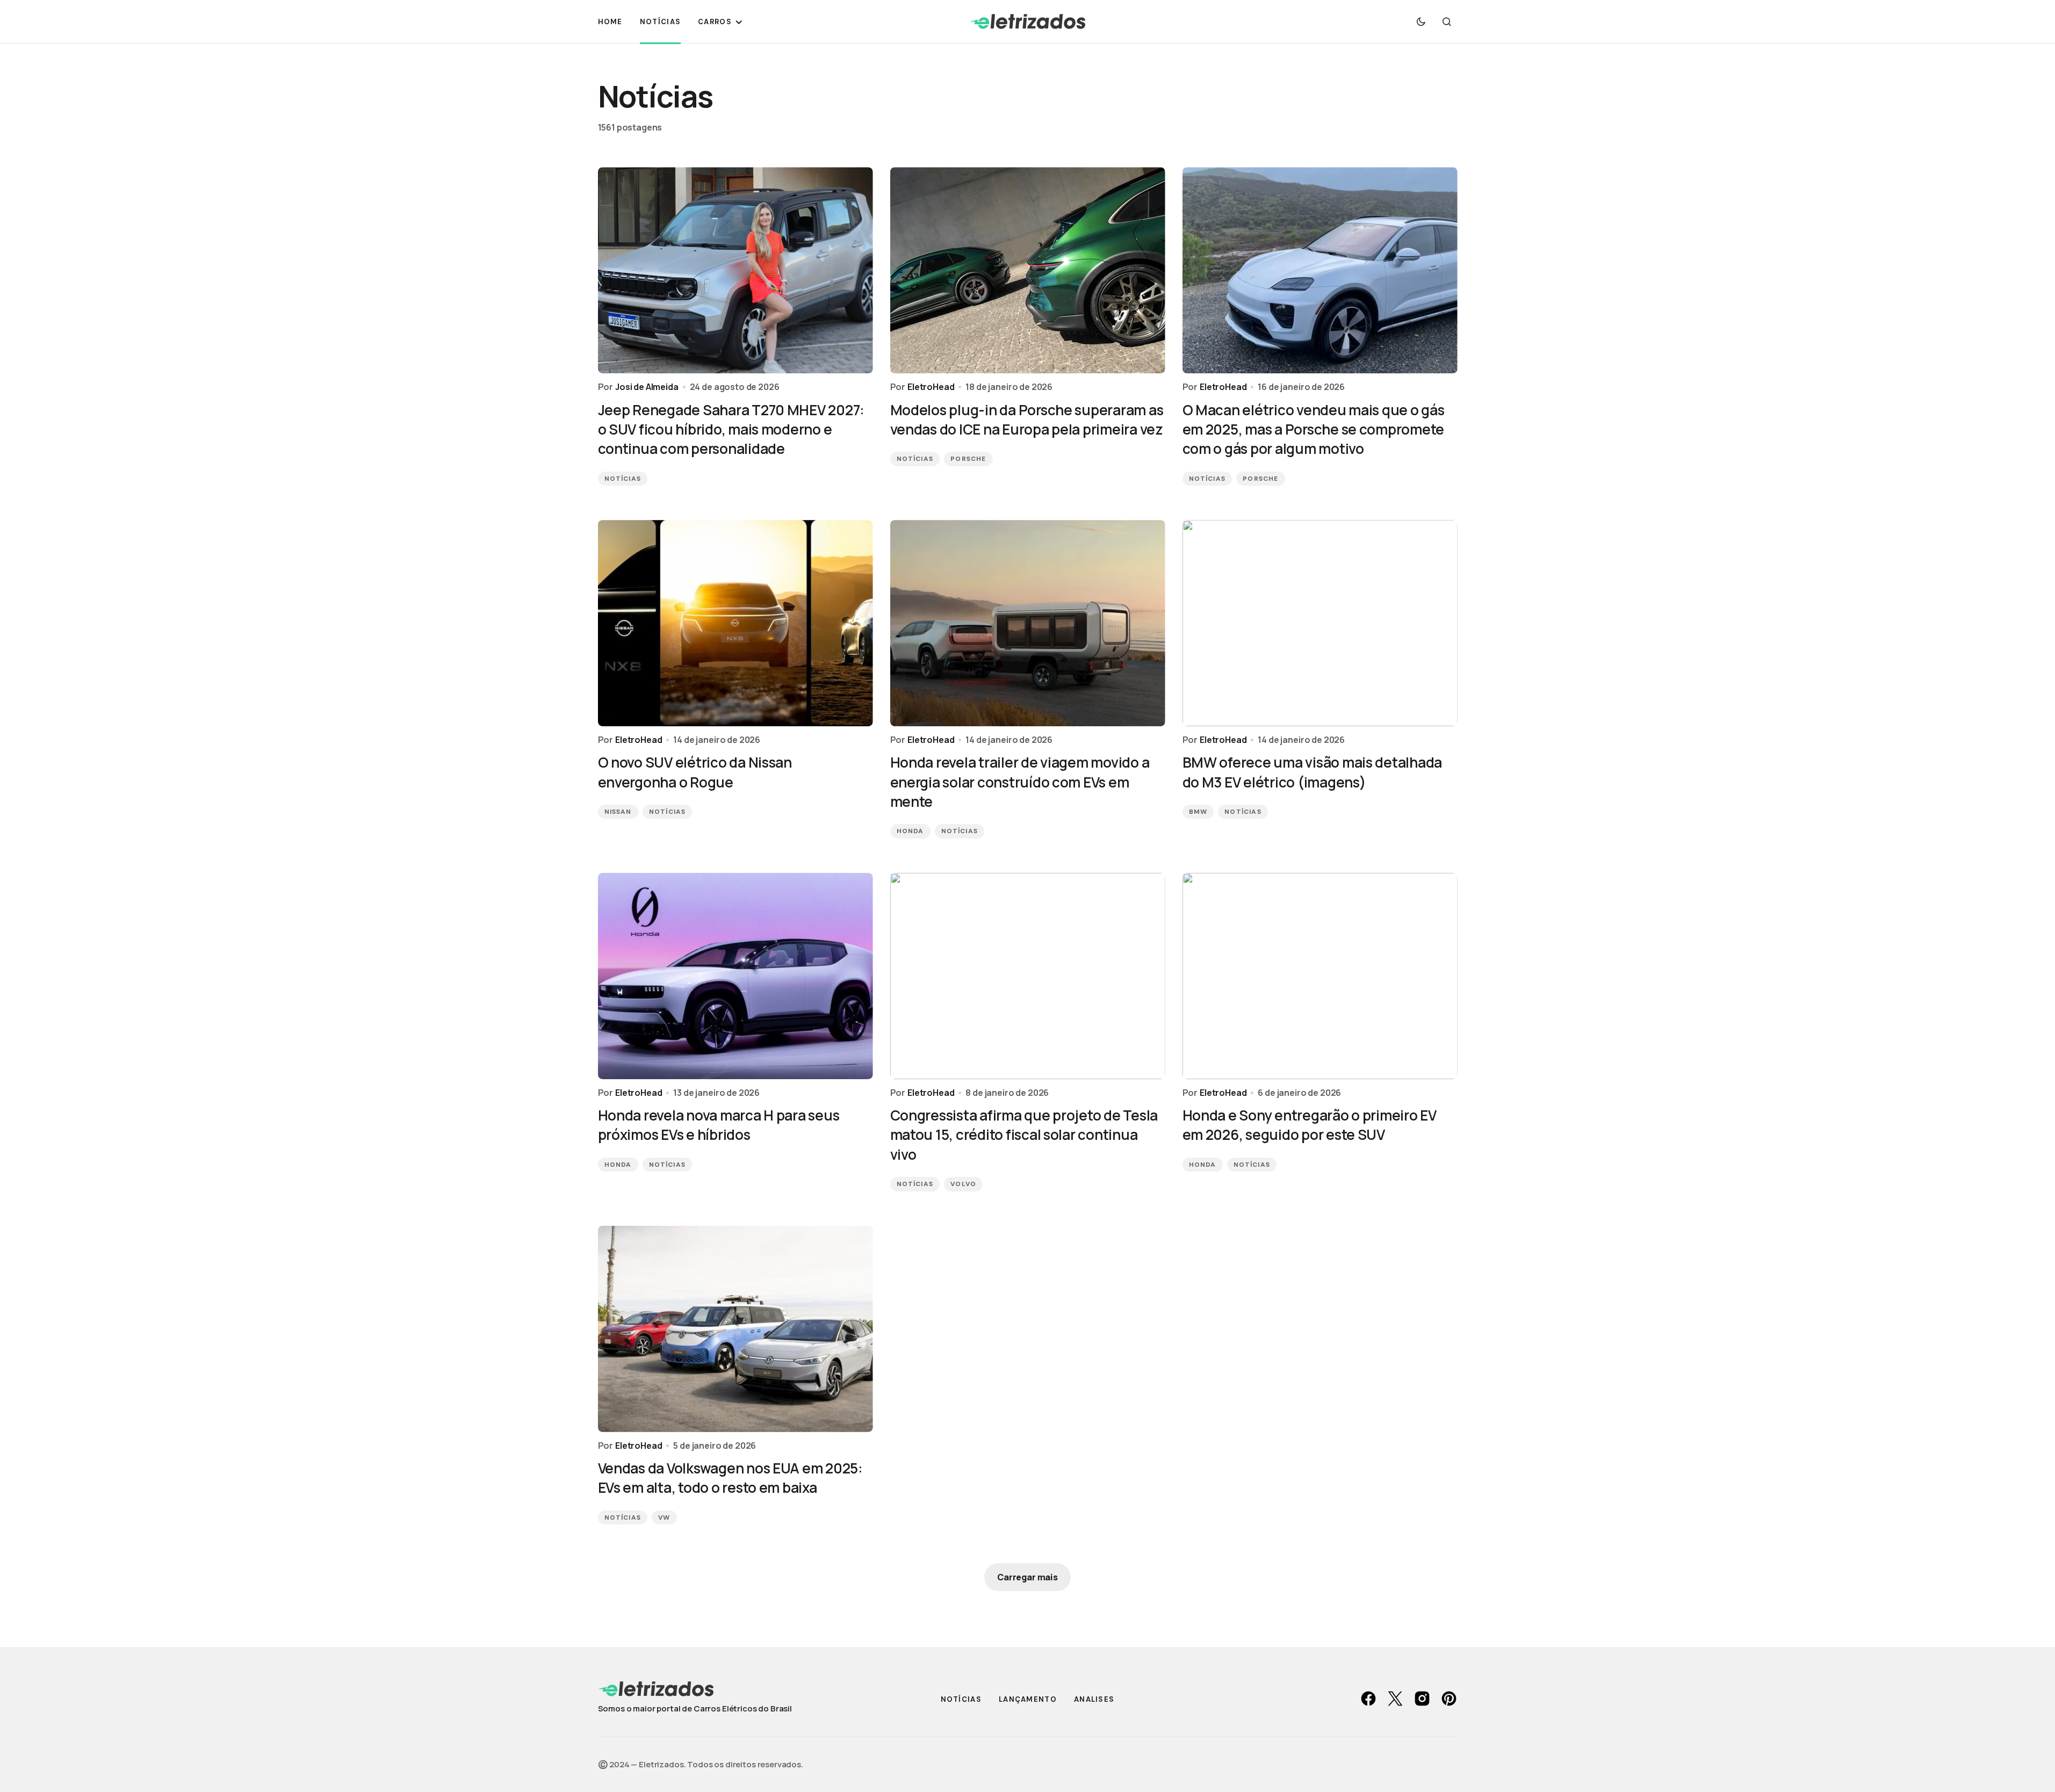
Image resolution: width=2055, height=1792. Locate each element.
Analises (1094, 1699)
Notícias (623, 479)
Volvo (963, 1184)
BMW (1198, 812)
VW (664, 1518)
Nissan (618, 812)
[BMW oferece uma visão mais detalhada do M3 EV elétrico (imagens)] (1320, 623)
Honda (910, 831)
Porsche (968, 459)
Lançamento (1028, 1699)
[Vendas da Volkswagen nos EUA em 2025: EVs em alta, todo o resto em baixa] (736, 1329)
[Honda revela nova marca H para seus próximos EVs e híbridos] (736, 976)
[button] (1421, 21)
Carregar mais (1027, 1577)
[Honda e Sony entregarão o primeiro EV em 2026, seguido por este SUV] (1320, 976)
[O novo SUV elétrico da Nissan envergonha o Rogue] (736, 623)
